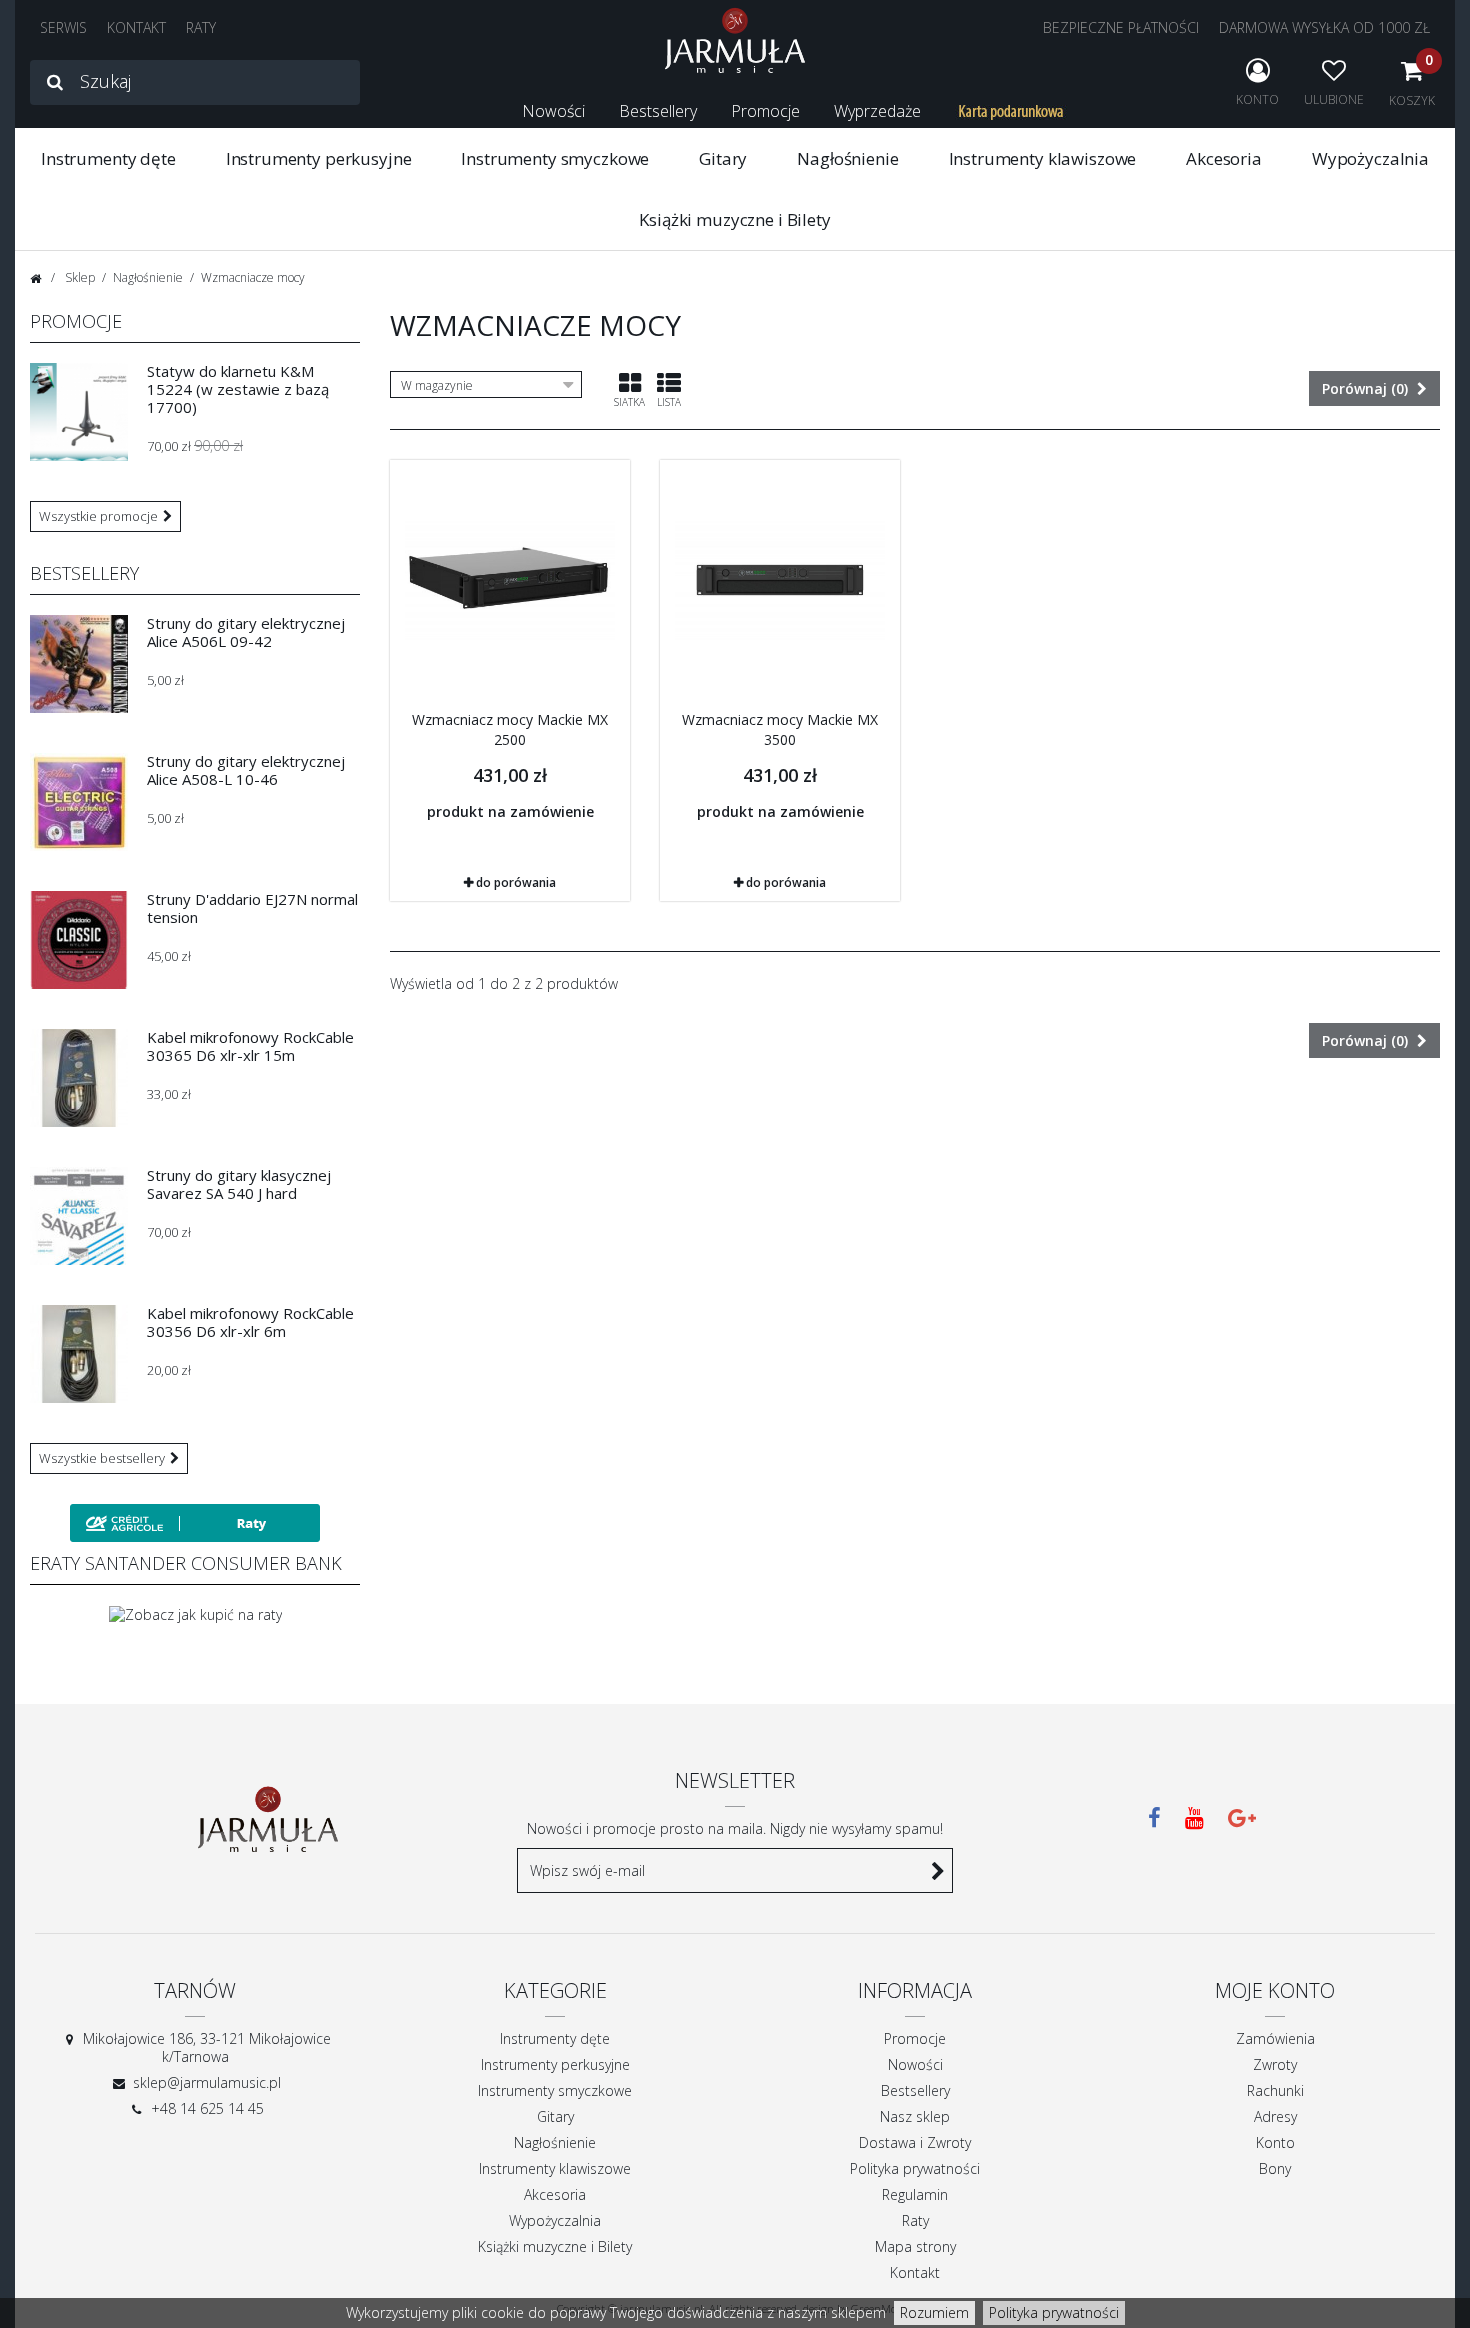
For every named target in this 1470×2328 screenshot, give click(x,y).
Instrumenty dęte (108, 158)
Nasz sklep (915, 2116)
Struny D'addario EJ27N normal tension (252, 908)
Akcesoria (1224, 158)
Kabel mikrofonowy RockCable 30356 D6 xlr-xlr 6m (250, 1322)
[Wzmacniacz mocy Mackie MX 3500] (780, 580)
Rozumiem (934, 2312)
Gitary (723, 158)
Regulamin (915, 2194)
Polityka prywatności (1054, 2312)
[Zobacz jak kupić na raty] (195, 1613)
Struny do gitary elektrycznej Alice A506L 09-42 (246, 632)
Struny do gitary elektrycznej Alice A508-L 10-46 (246, 770)
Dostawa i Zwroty (915, 2142)
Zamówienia (1275, 2038)
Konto (1275, 2142)
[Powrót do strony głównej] (35, 278)
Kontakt (915, 2272)
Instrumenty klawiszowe (1043, 158)
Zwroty (1275, 2064)
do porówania (516, 882)
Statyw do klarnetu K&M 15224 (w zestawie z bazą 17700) (238, 389)
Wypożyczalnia (1370, 158)
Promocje (765, 111)
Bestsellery (658, 111)
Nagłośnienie (847, 158)
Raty (915, 2220)
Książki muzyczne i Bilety (734, 219)
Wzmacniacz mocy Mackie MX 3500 (780, 729)
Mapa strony (915, 2246)
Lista (669, 402)
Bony (1275, 2168)
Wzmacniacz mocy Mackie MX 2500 (510, 729)
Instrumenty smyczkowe (555, 158)
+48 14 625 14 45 (207, 2108)
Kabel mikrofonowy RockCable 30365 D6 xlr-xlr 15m (250, 1046)
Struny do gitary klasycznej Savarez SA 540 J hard (239, 1184)
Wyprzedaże (877, 111)
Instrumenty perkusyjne (319, 158)
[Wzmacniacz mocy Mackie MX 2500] (510, 580)
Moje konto (1275, 1990)
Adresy (1275, 2116)
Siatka (629, 402)
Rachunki (1275, 2090)
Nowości (553, 111)
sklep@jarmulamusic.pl (207, 2082)
